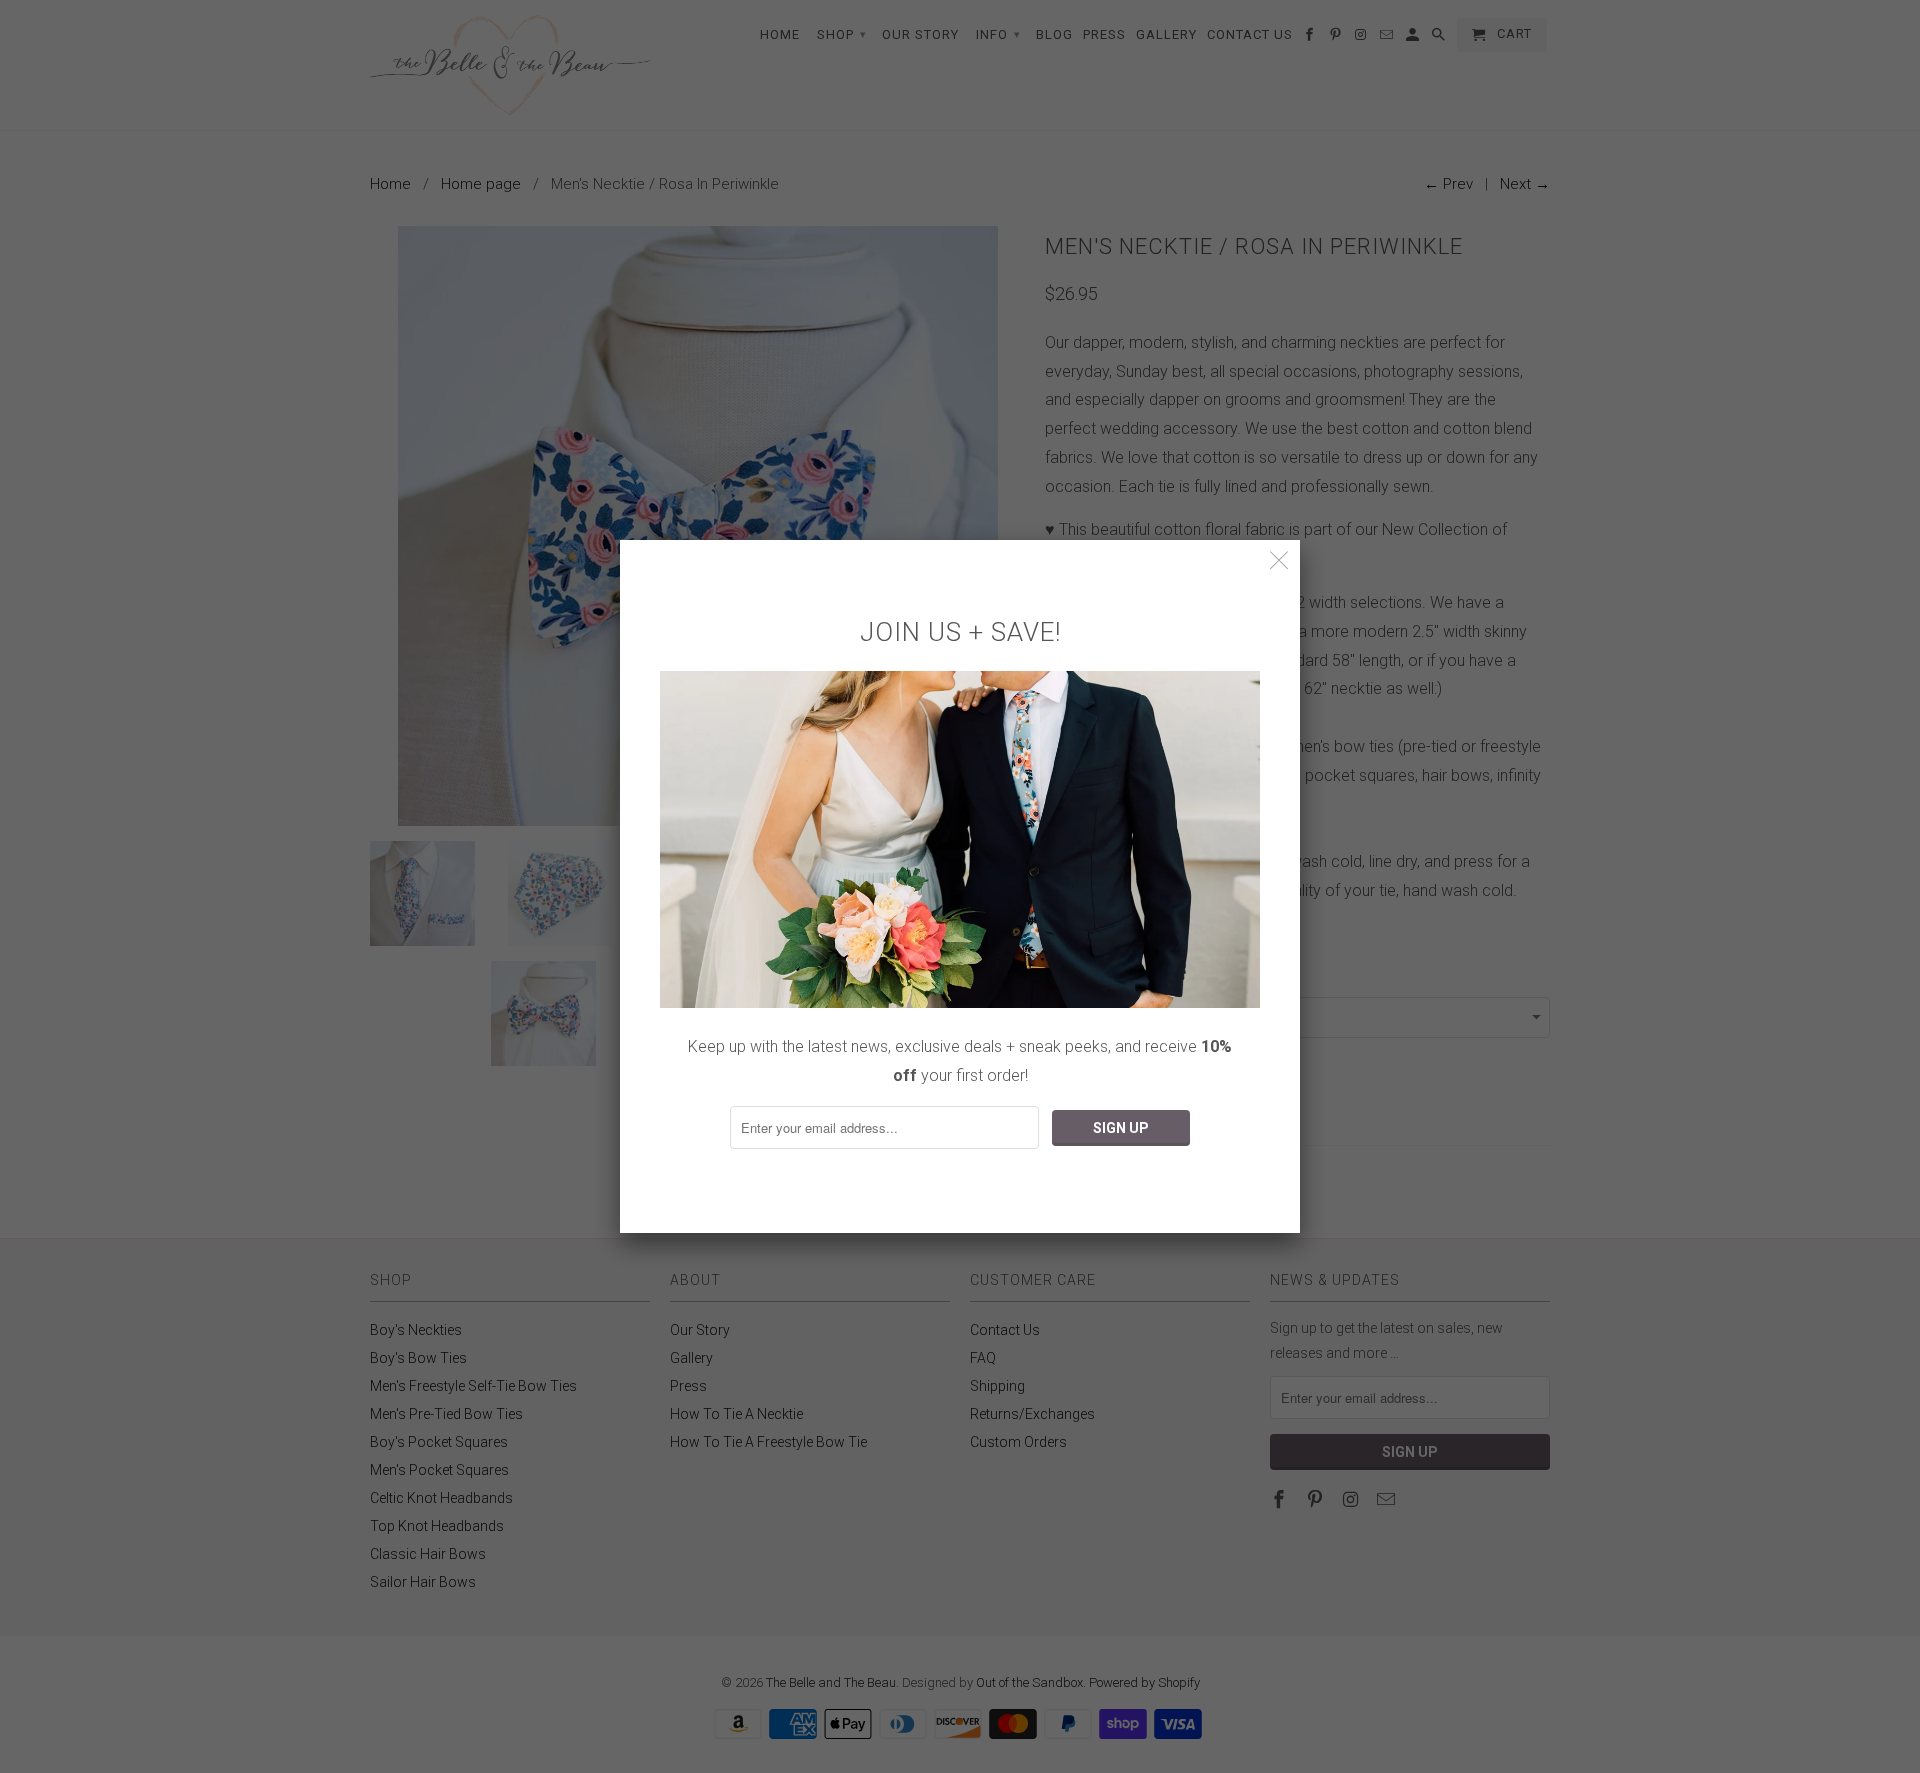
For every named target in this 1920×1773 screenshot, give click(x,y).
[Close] (1279, 560)
